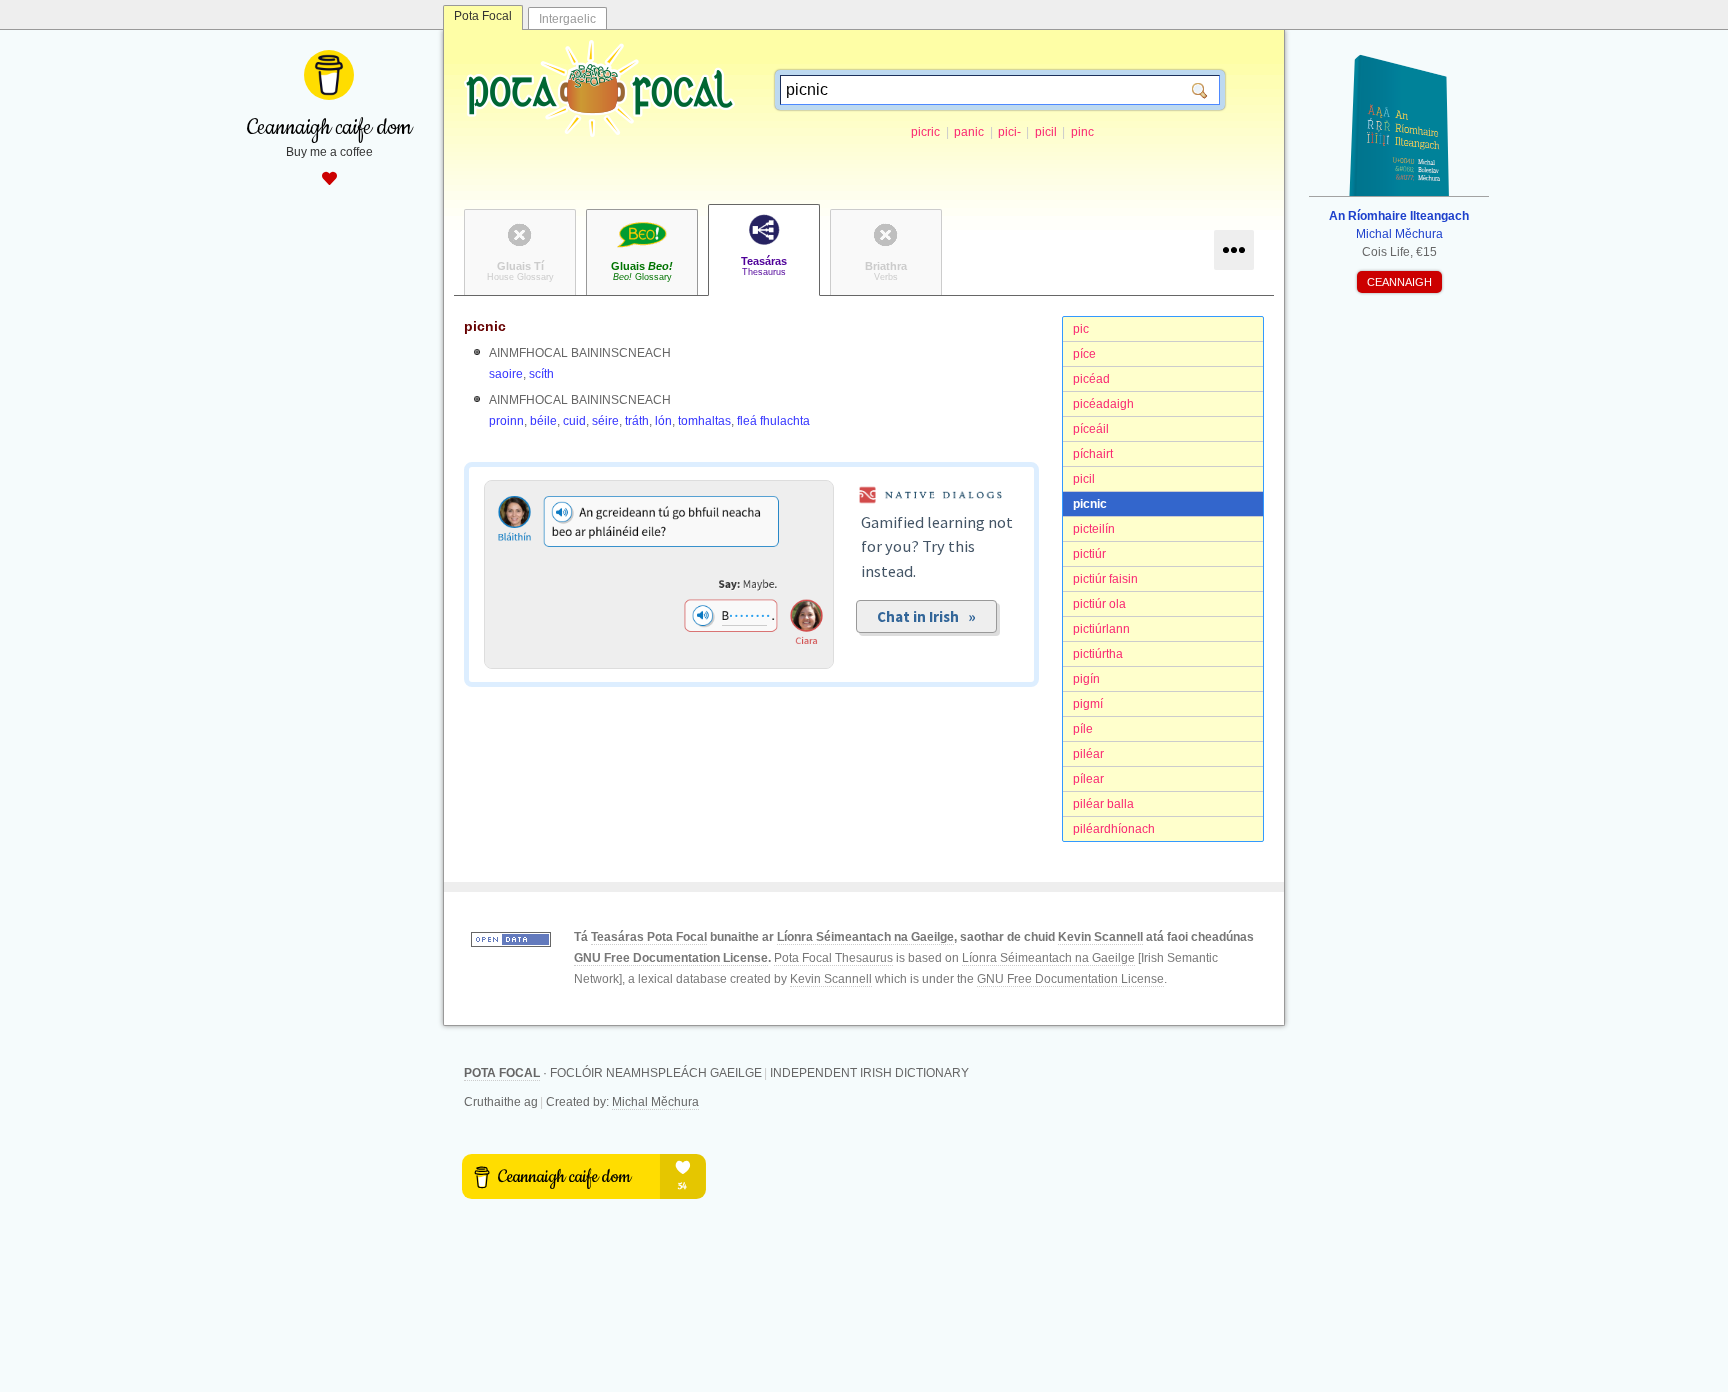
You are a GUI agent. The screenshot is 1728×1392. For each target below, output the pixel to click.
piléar (1088, 754)
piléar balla (1103, 804)
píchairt (1093, 454)
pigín (1086, 679)
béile (543, 421)
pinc (1082, 132)
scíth (541, 374)
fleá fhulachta (773, 421)
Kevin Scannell (1100, 937)
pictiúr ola (1099, 604)
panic (969, 132)
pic (1081, 329)
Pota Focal (483, 16)
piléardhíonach (1114, 829)
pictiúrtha (1098, 654)
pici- (1009, 132)
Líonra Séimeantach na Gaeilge (865, 937)
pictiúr (1089, 554)
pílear (1088, 779)
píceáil (1091, 429)
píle (1083, 729)
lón (663, 421)
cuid (574, 421)
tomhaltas (704, 421)
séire (605, 421)
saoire (506, 374)
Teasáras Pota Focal (649, 937)
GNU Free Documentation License (671, 958)
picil (1046, 132)
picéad (1091, 379)
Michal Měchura (655, 1102)
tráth (637, 421)
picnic (1090, 504)
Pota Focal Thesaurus (833, 958)
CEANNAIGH (1399, 282)
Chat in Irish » (926, 616)
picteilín (1094, 529)
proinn (506, 421)
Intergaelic (567, 19)
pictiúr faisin (1105, 579)
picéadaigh (1103, 404)
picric (925, 132)
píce (1084, 354)
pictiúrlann (1101, 629)
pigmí (1088, 704)
